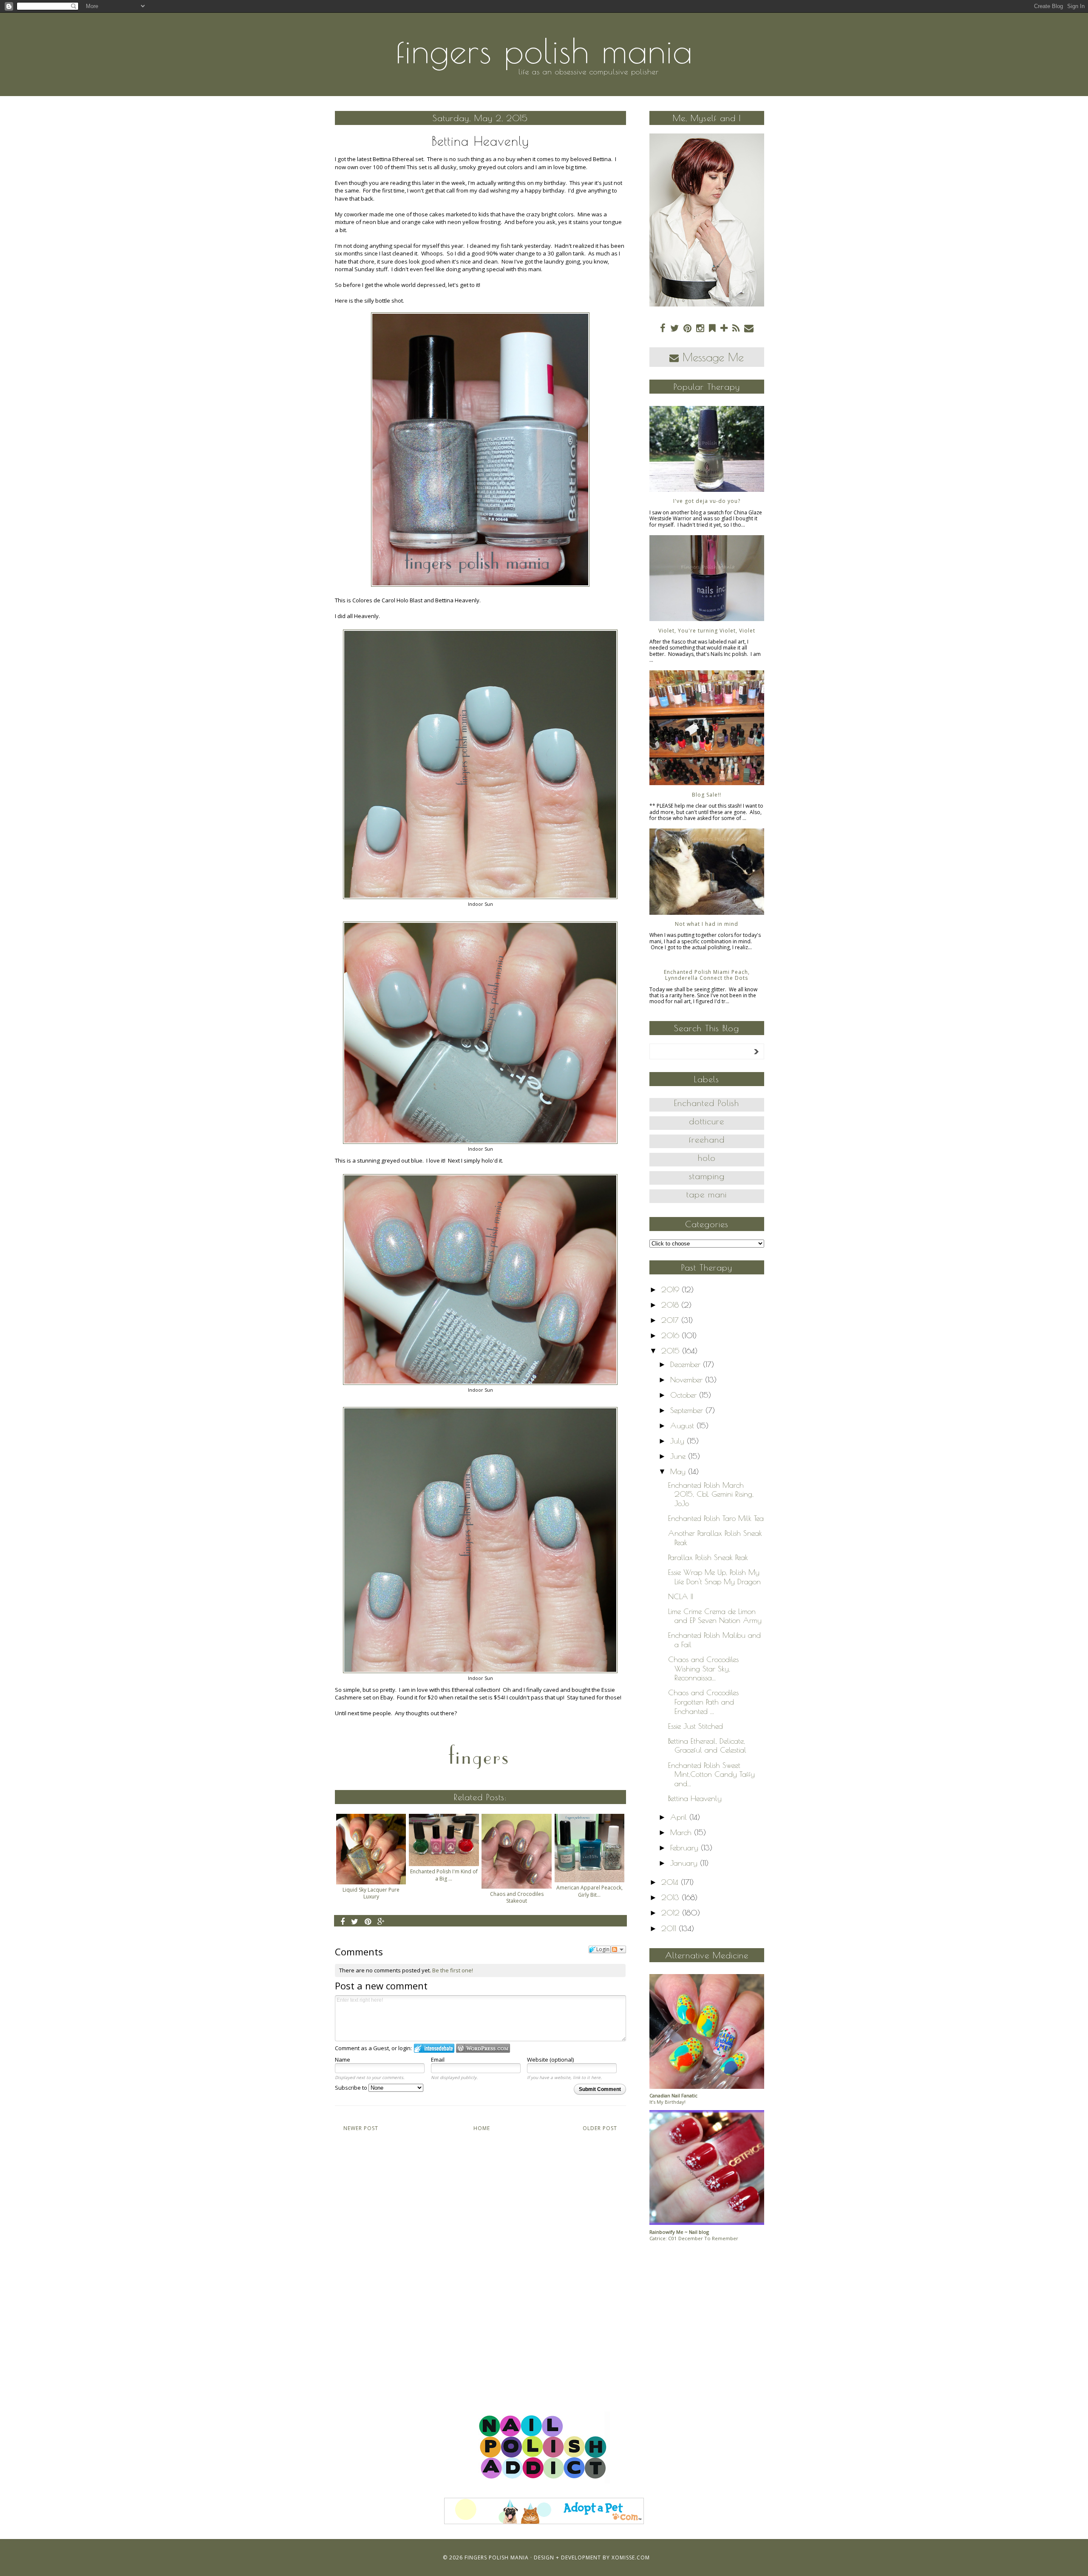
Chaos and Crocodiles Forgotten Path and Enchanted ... (703, 1702)
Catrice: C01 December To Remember (694, 2238)
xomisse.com (631, 2558)
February (686, 1848)
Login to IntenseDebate (434, 2048)
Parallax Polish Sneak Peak (708, 1557)
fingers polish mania (544, 51)
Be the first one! (453, 1970)
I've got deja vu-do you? (707, 501)
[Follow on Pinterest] (687, 328)
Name (343, 2060)
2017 (671, 1320)
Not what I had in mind (707, 924)
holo (707, 1158)
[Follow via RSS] (736, 328)
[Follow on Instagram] (700, 328)
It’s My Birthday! (667, 2102)
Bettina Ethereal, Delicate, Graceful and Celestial (707, 1746)
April (680, 1817)
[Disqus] (480, 2263)
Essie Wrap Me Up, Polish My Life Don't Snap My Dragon (714, 1577)
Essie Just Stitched (696, 1726)
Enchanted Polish (707, 1103)
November (688, 1380)
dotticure (707, 1121)
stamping (707, 1176)
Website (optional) (550, 2060)
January (685, 1863)
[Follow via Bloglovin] (724, 328)
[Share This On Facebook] (343, 1921)
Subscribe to (352, 2088)
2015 (672, 1351)
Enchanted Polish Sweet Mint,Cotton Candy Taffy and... (711, 1774)
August (683, 1426)
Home (482, 2128)
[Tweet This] (355, 1921)
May (679, 1471)
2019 (671, 1289)
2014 (671, 1882)
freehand (707, 1139)
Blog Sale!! (707, 795)
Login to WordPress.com (483, 2048)
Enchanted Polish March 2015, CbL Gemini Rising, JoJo (711, 1494)
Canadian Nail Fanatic (673, 2095)
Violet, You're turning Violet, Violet (707, 631)
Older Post (600, 2128)
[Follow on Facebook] (663, 328)
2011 (670, 1928)
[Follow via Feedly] (712, 328)
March (682, 1832)
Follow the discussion (618, 1949)
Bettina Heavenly (695, 1798)
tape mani (707, 1194)
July (679, 1441)
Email (438, 2060)
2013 (671, 1897)
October (685, 1395)
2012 (672, 1913)
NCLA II (681, 1596)
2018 (671, 1305)
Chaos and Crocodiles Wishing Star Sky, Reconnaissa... (703, 1668)
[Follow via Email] (749, 328)
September (688, 1410)
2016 (671, 1335)
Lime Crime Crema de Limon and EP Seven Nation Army (715, 1616)
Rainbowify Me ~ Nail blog (679, 2232)
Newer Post (361, 2128)
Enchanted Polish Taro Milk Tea (716, 1518)
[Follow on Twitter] (674, 328)
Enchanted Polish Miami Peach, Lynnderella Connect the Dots (707, 975)
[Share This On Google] (381, 1921)
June (679, 1456)
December (687, 1364)
